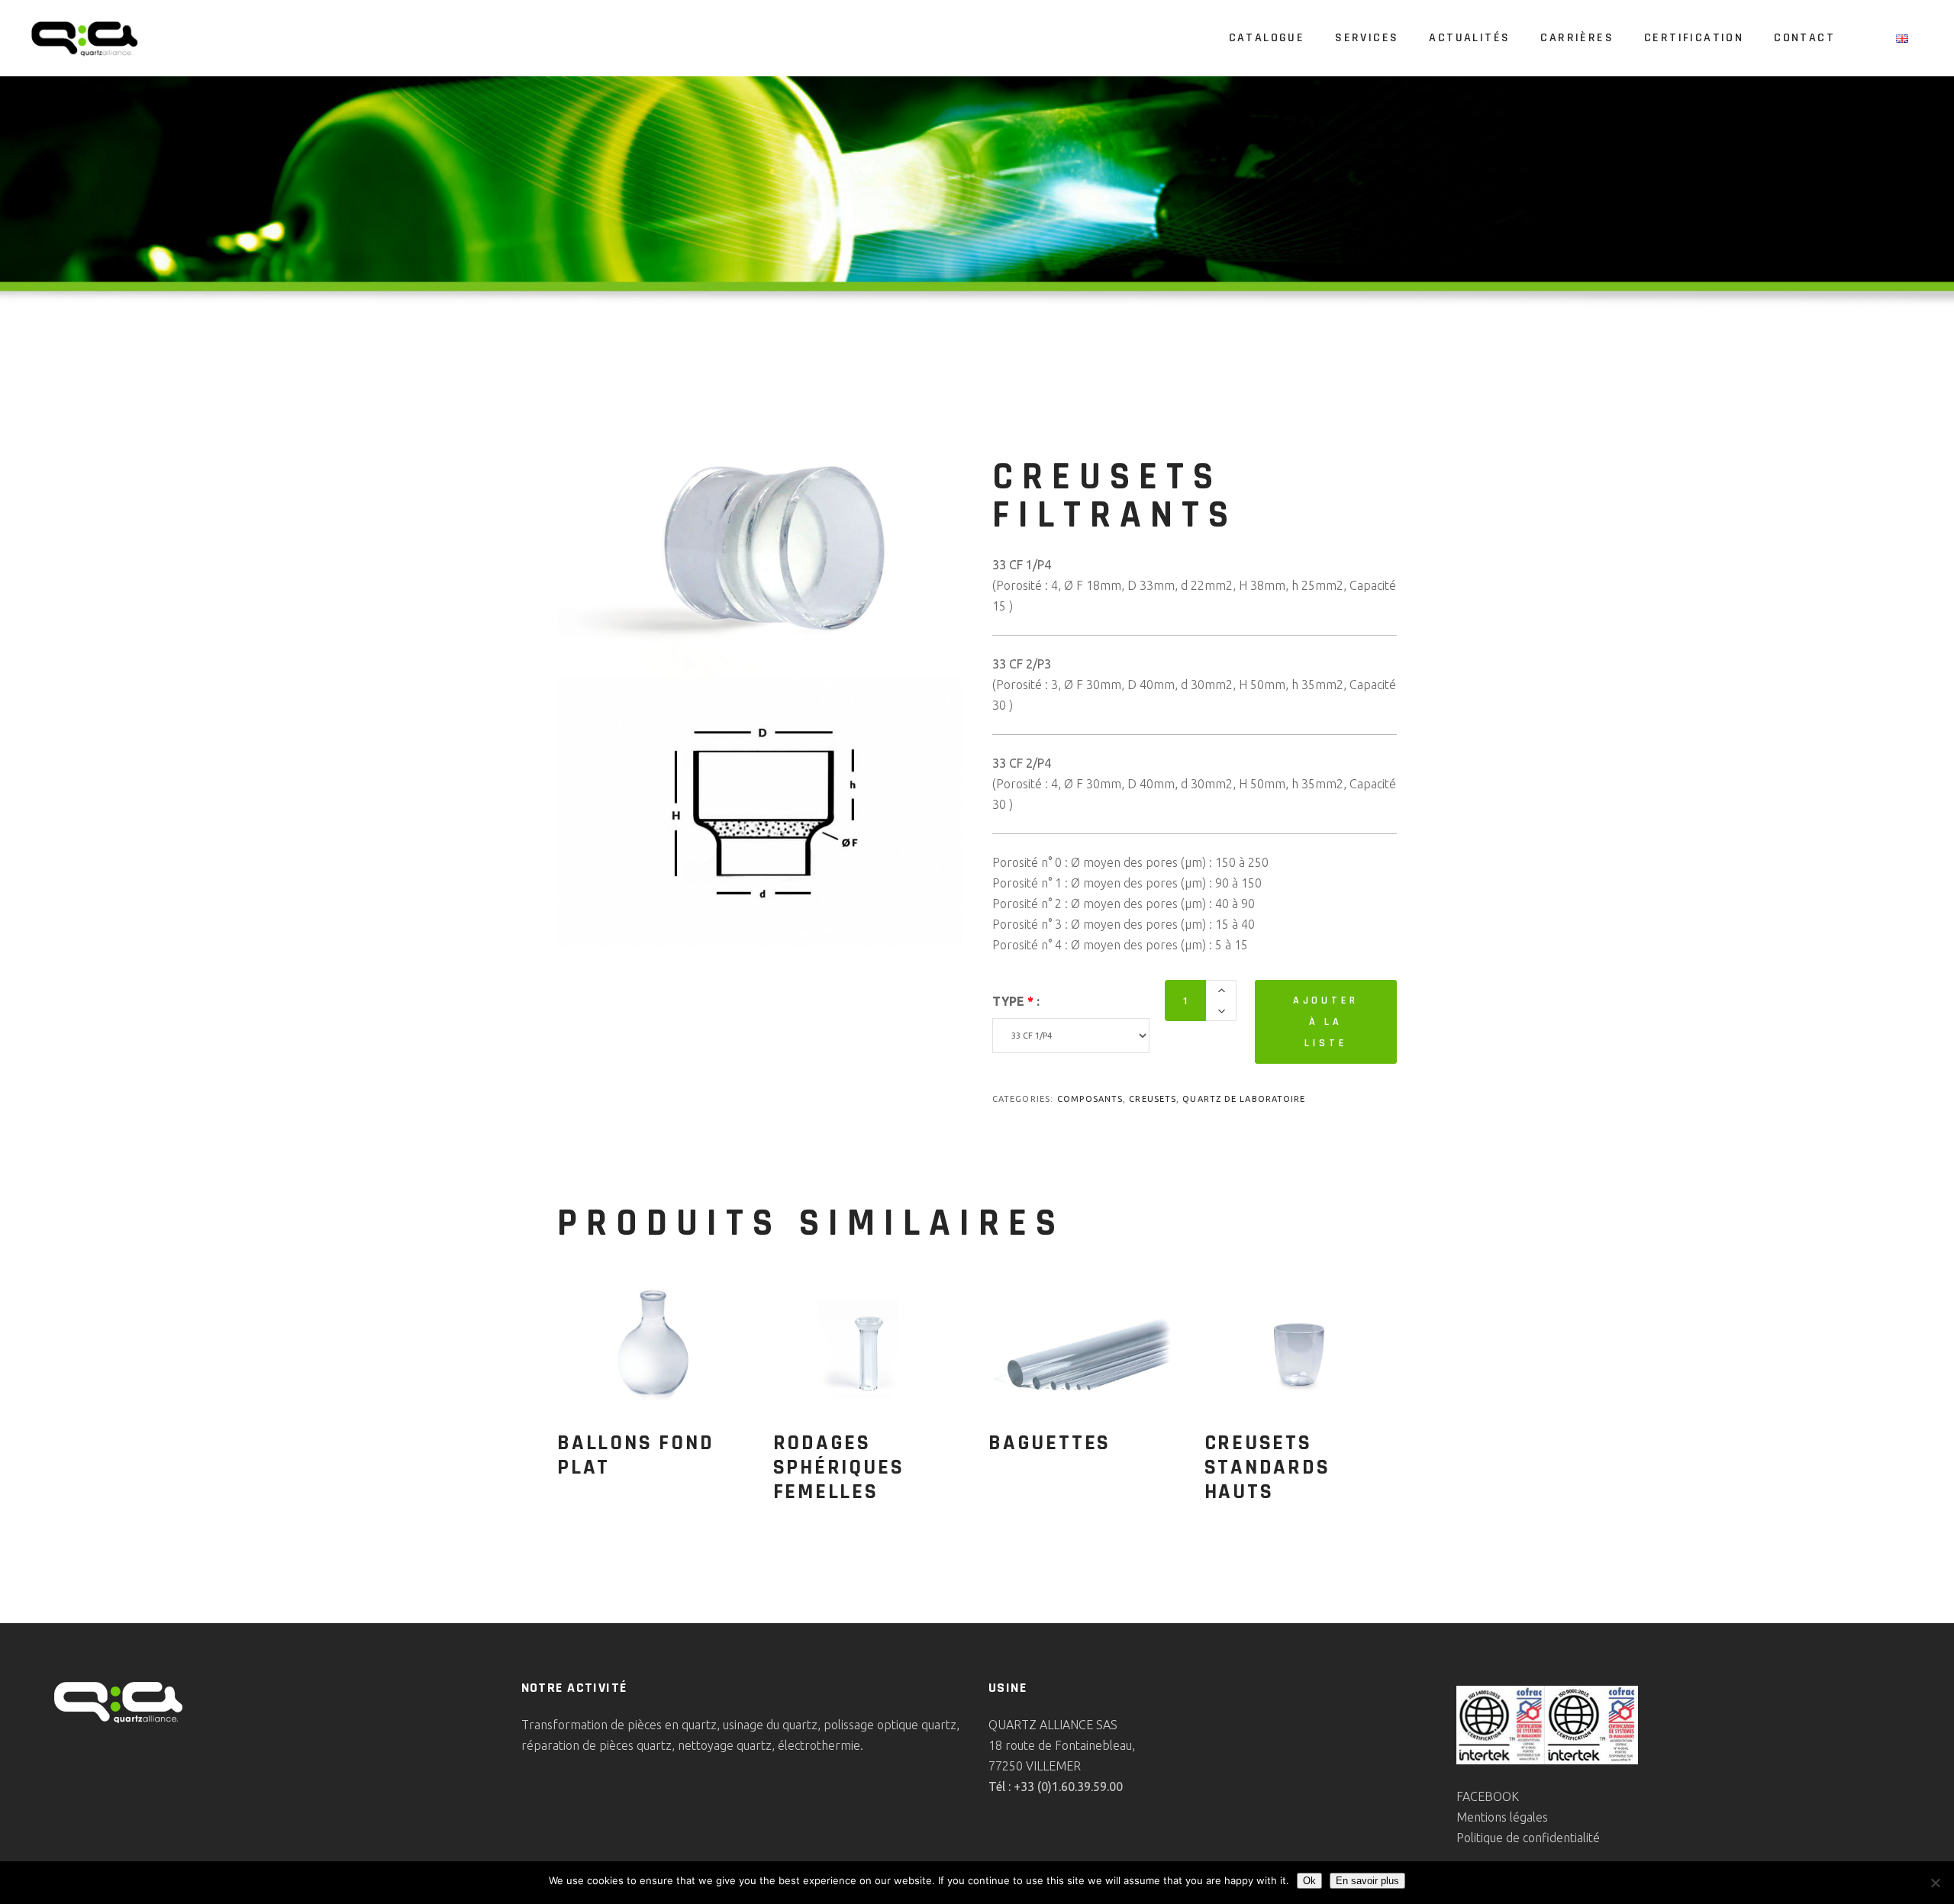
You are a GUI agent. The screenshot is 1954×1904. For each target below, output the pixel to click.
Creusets (1153, 1099)
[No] (1935, 1883)
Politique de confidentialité (1528, 1838)
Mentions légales (1502, 1817)
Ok (1309, 1881)
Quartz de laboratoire (1244, 1099)
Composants (1090, 1099)
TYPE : (1016, 1001)
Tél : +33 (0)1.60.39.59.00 (1056, 1786)
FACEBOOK (1488, 1796)
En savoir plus (1367, 1881)
